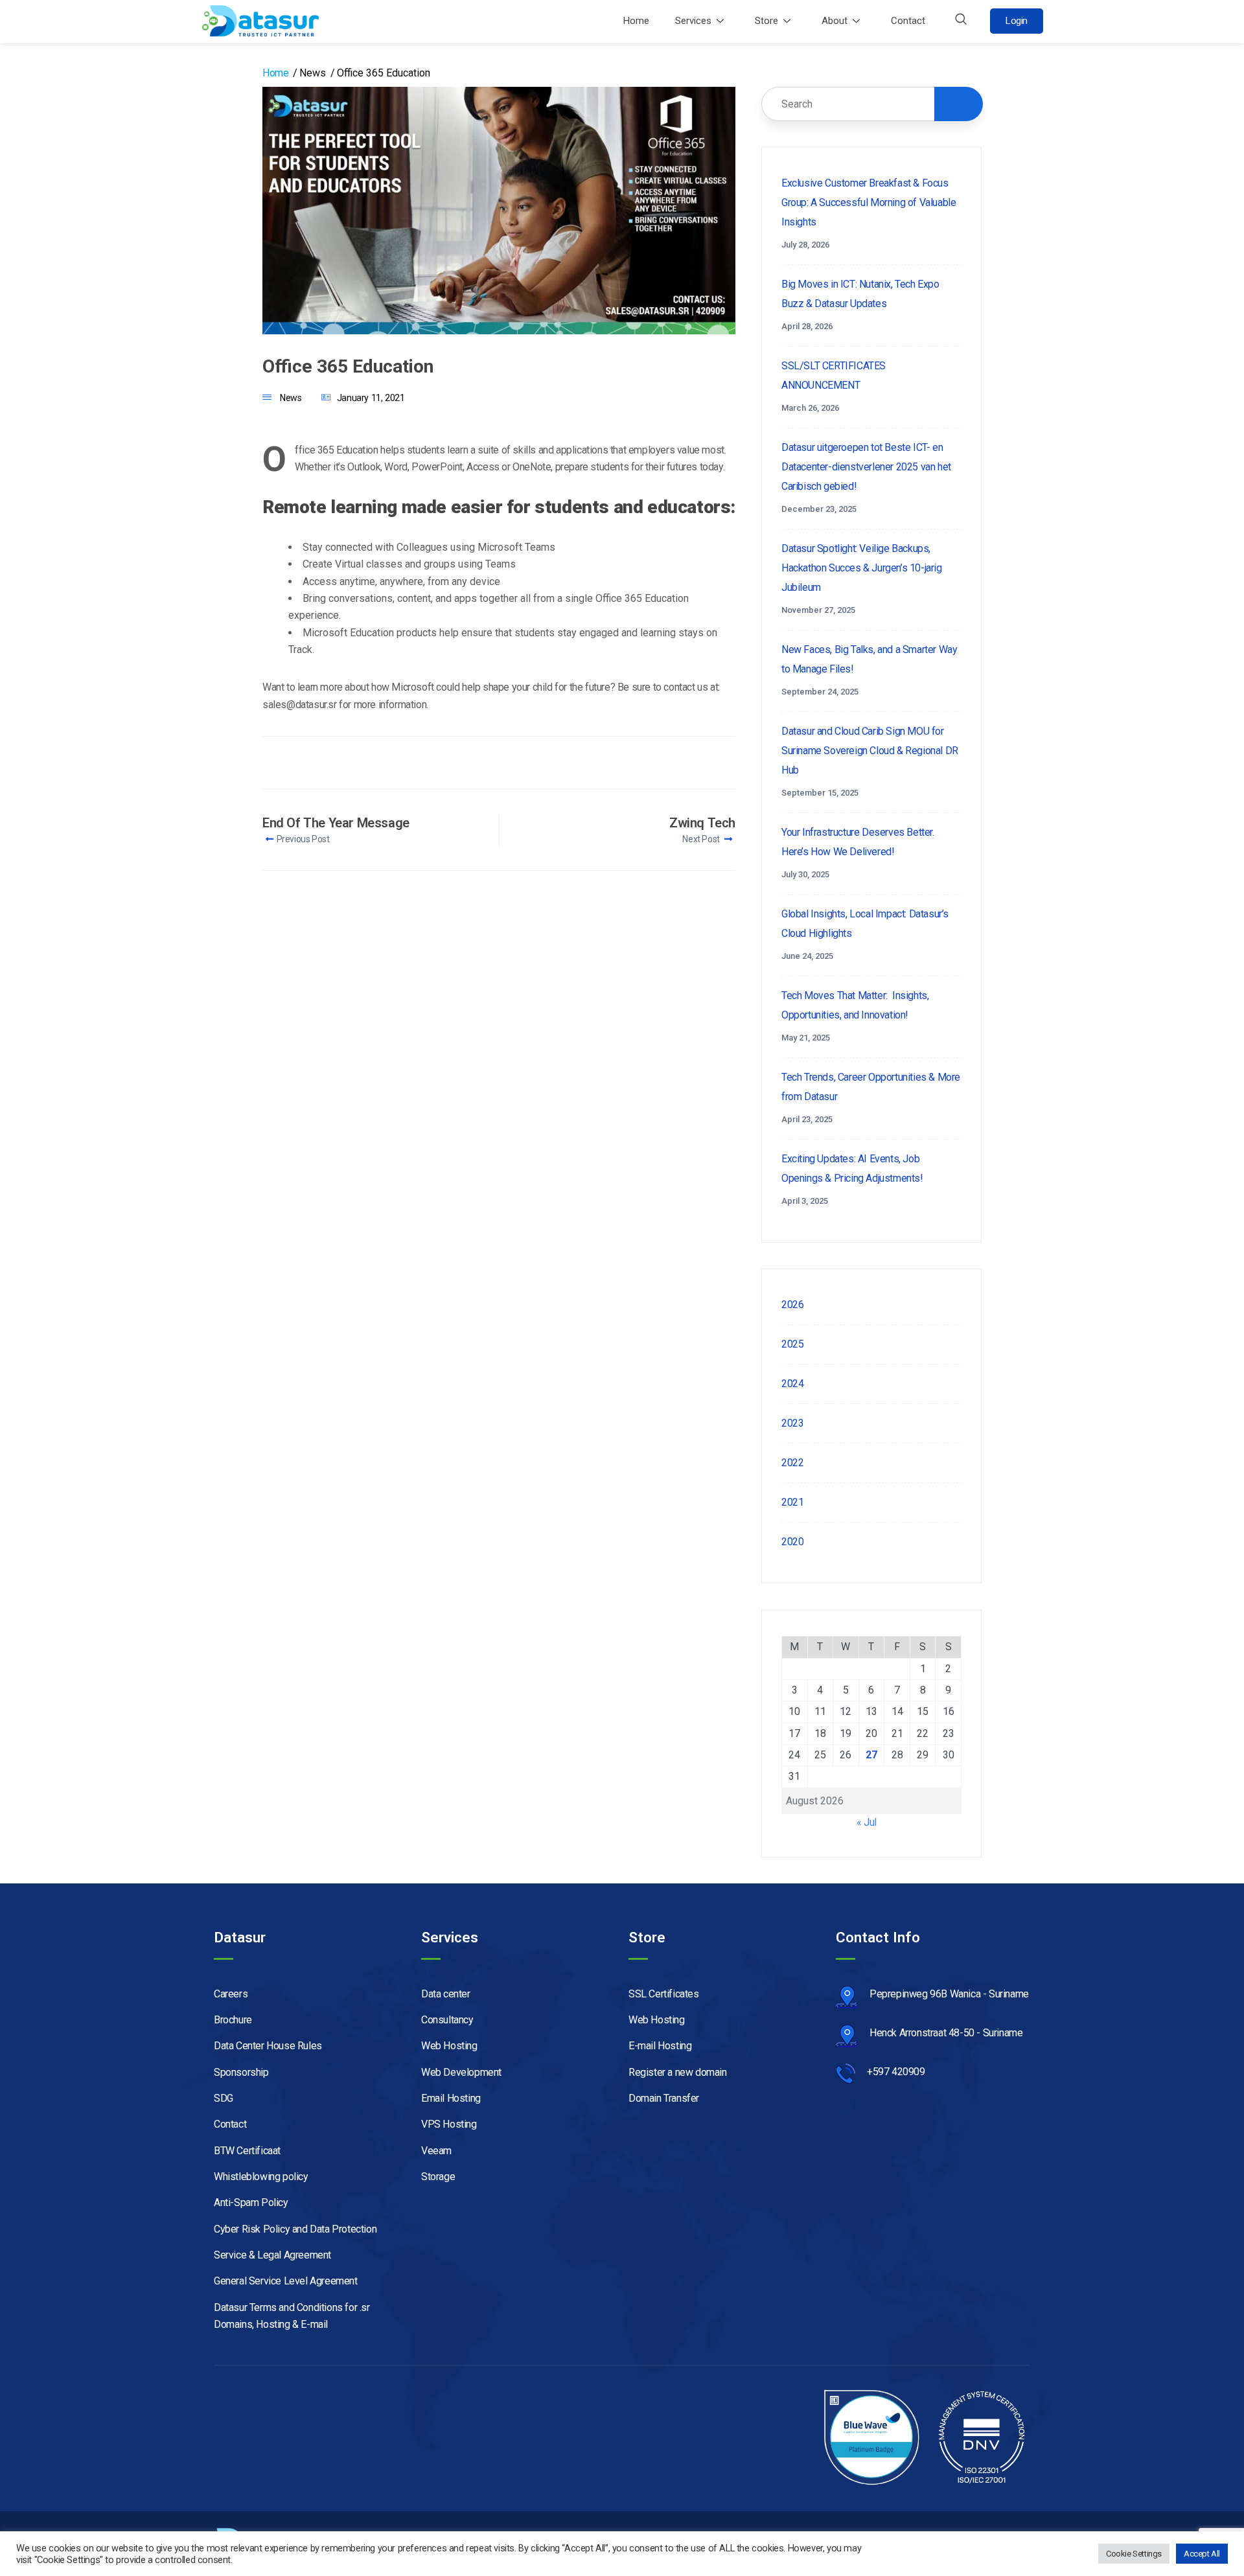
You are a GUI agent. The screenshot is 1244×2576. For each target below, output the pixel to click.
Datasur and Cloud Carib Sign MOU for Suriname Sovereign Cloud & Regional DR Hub (870, 751)
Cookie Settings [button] (1134, 2554)
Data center (446, 1994)
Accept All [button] (1202, 2554)
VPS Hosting (449, 2124)
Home (636, 21)
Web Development (461, 2072)
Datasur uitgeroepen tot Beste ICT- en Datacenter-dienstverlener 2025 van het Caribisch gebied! (866, 467)
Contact (908, 21)
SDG (224, 2098)
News (291, 398)
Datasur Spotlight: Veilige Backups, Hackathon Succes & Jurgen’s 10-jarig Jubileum (862, 568)
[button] (961, 21)
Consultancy (447, 2020)
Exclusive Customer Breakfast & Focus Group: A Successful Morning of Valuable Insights (869, 202)
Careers (231, 1994)
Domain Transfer (664, 2098)
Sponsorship (241, 2072)
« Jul (867, 1822)
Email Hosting (451, 2098)
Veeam (436, 2151)
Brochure (233, 2020)
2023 (792, 1423)
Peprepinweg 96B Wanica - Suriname (949, 1994)
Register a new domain (678, 2072)
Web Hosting (449, 2046)
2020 (792, 1542)
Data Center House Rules (268, 2046)
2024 (792, 1384)
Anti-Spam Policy (251, 2202)
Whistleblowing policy (261, 2177)
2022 (792, 1463)
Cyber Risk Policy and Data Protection (295, 2229)
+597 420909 (896, 2072)
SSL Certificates (664, 1994)
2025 (792, 1344)
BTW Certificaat (247, 2151)
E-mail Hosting (660, 2046)
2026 (792, 1305)
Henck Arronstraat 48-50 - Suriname (946, 2033)
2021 (792, 1502)
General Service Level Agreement (287, 2281)
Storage (438, 2177)
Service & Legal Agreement (272, 2255)
